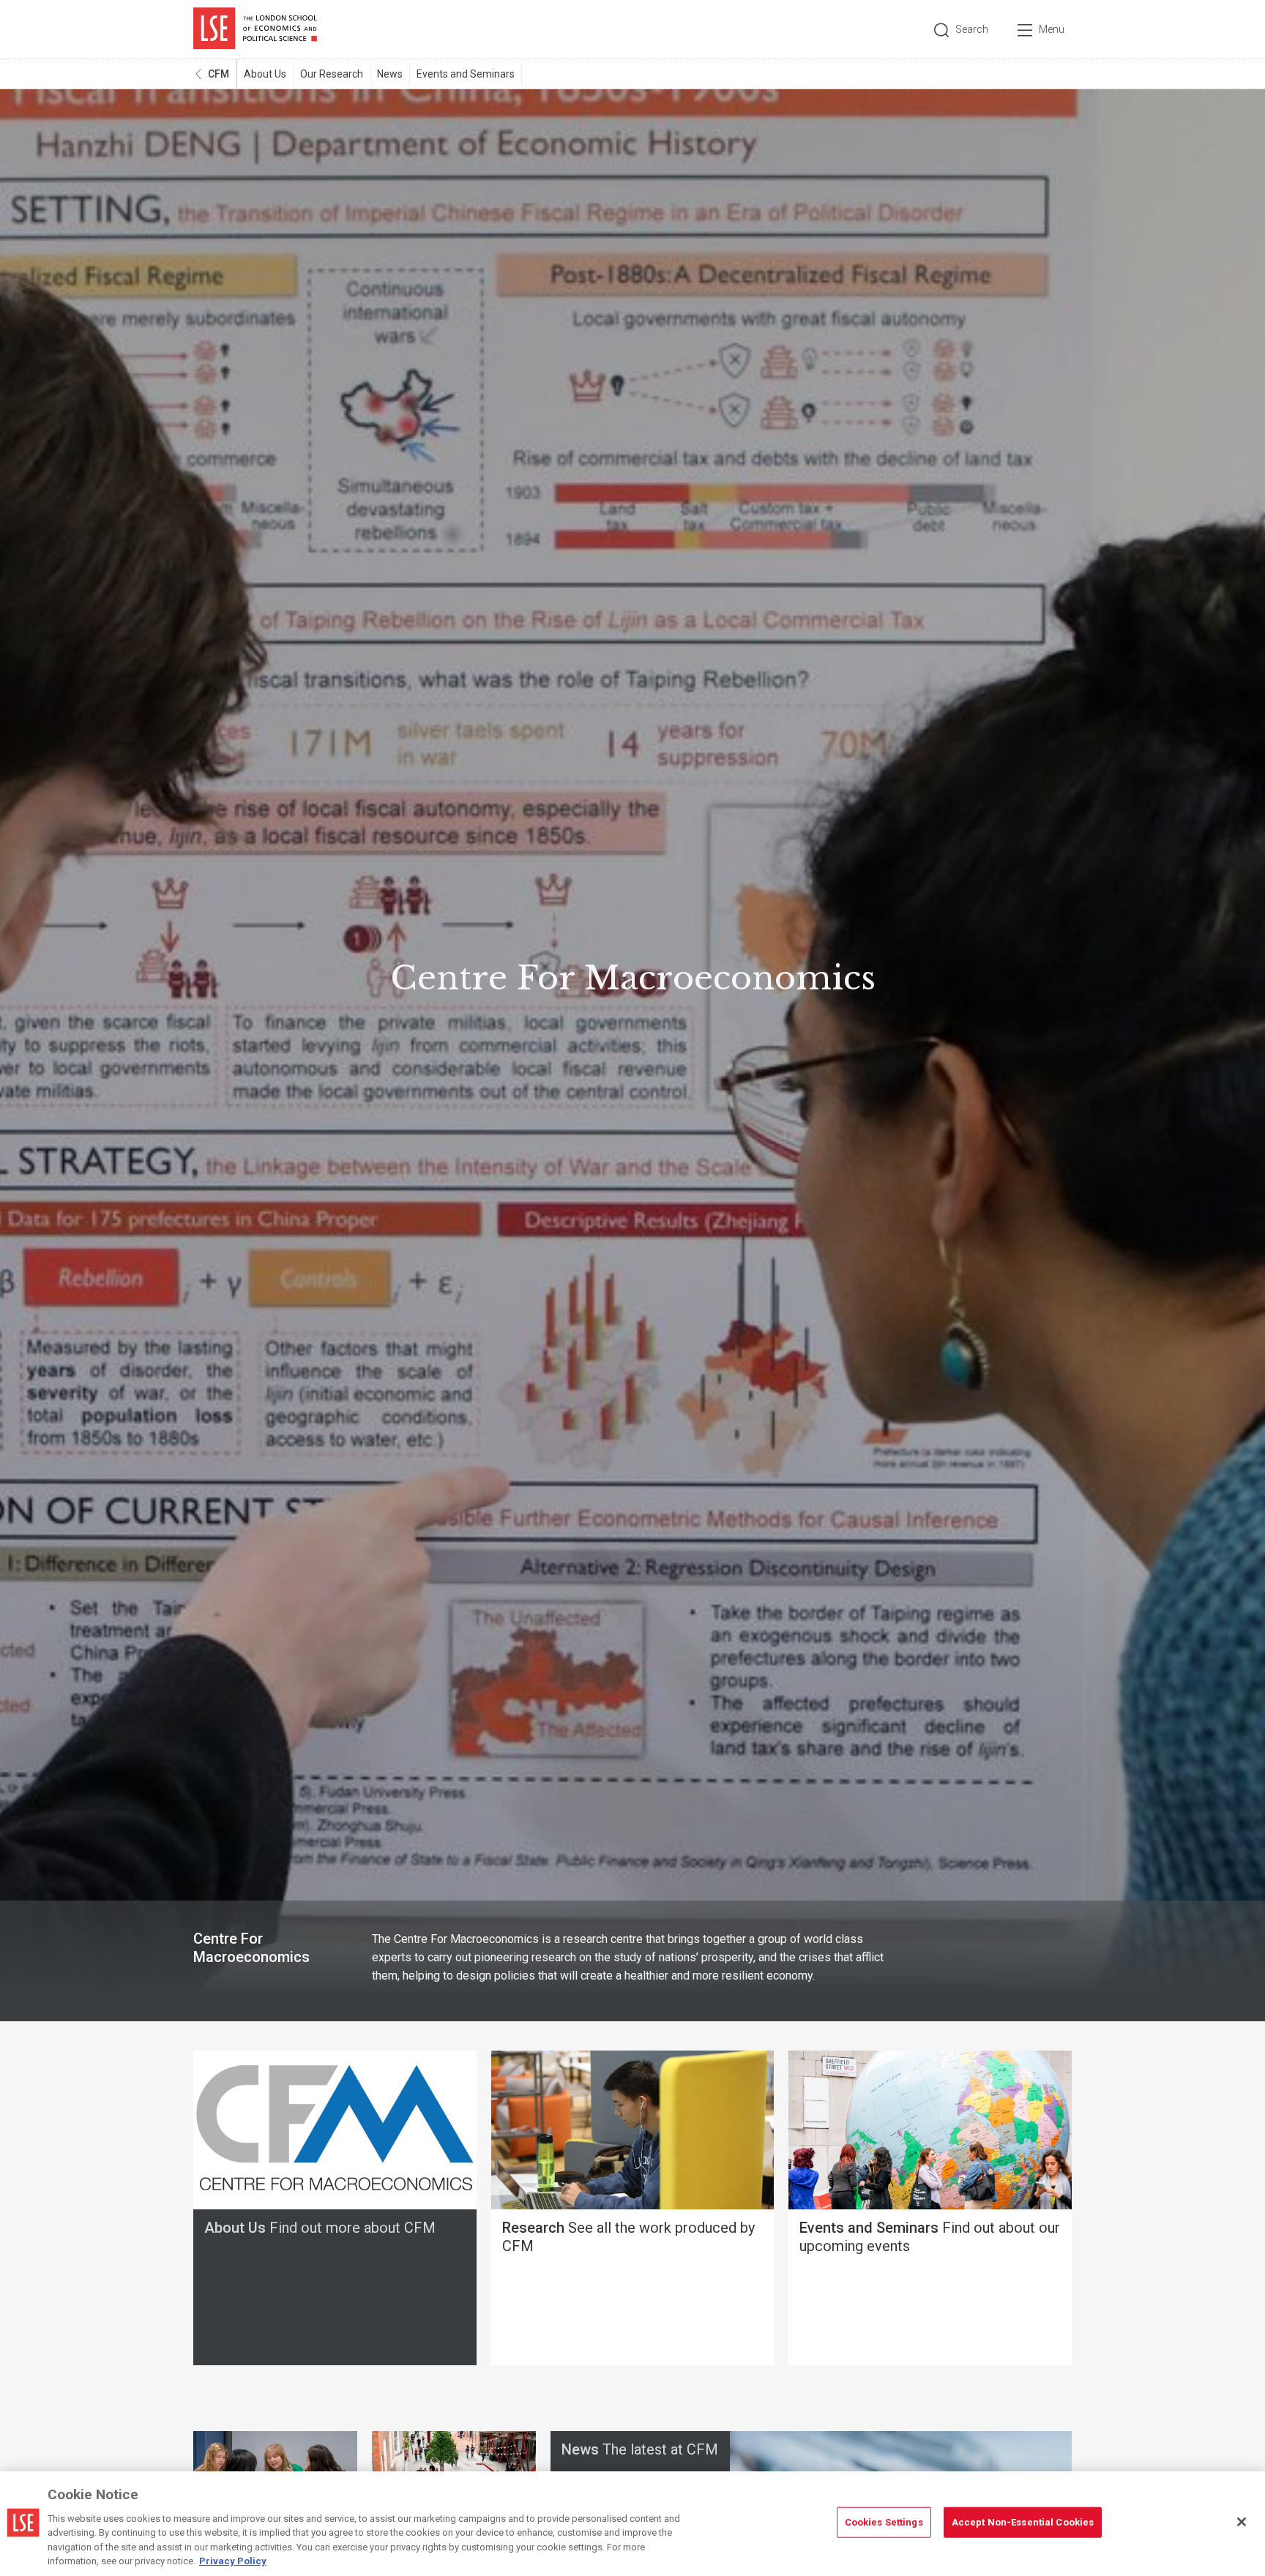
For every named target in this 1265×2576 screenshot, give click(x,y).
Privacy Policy (233, 2561)
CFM (219, 74)
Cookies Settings (884, 2522)
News (390, 74)
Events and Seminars (466, 74)
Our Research (332, 74)
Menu (1052, 29)
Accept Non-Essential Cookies (1023, 2522)
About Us (265, 74)
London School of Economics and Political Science (255, 29)
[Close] (1242, 2522)
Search (972, 29)
